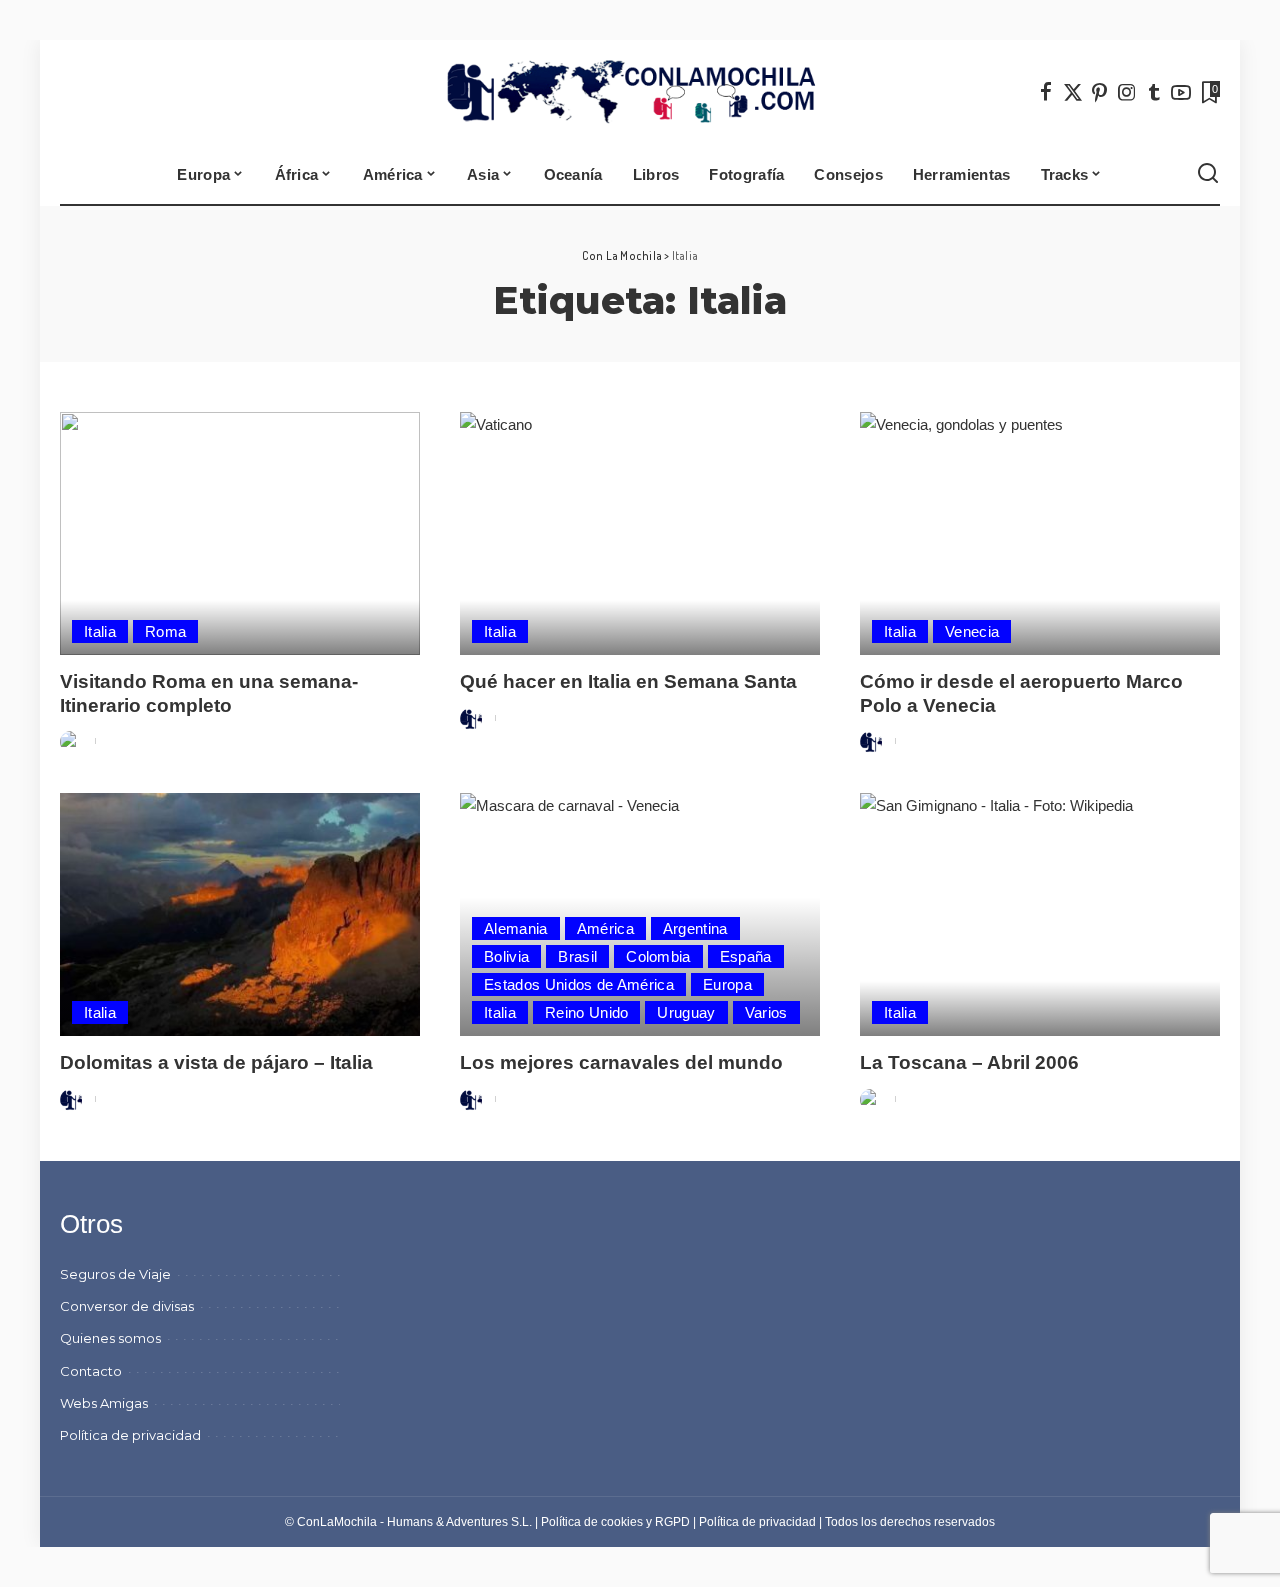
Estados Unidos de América (579, 984)
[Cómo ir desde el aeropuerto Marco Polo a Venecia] (1040, 533)
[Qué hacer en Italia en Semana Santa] (640, 533)
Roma (165, 631)
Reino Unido (587, 1012)
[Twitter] (1073, 92)
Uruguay (686, 1012)
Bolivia (506, 956)
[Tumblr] (1154, 92)
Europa (727, 984)
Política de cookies (592, 1522)
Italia (100, 631)
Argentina (695, 928)
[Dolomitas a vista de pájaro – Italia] (240, 914)
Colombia (658, 956)
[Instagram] (1127, 92)
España (746, 956)
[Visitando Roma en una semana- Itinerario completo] (240, 533)
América (605, 928)
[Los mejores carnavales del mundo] (640, 914)
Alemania (516, 928)
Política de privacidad (757, 1522)
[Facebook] (1046, 92)
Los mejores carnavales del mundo (621, 1062)
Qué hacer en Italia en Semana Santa (628, 681)
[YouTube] (1181, 92)
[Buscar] (1208, 174)
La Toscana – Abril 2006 (969, 1062)
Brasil (577, 956)
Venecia (972, 631)
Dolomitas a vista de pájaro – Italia (216, 1062)
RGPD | (677, 1522)
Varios (766, 1012)
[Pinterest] (1100, 92)
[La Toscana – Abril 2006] (1040, 914)
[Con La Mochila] (640, 92)
